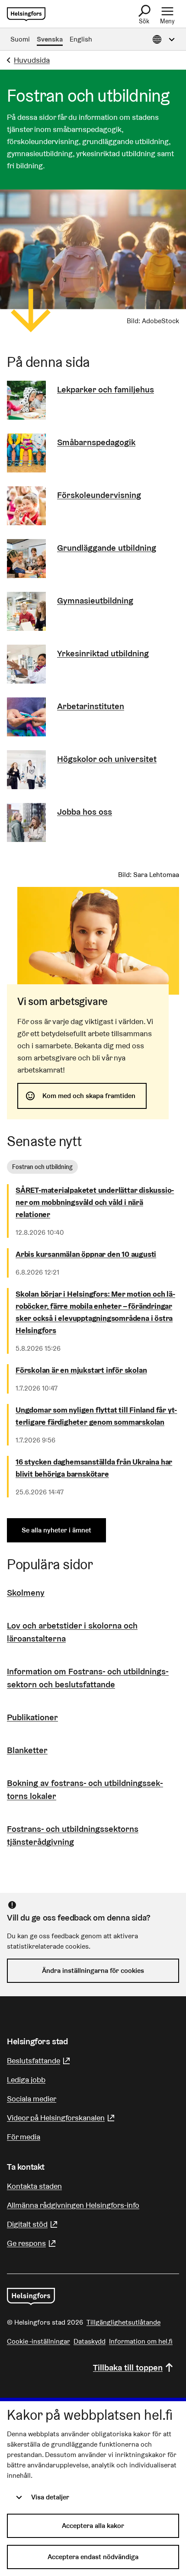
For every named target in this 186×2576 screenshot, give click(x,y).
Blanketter (27, 1750)
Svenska (50, 39)
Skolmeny (26, 1593)
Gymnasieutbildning (95, 601)
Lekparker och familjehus (106, 389)
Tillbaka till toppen (128, 2367)
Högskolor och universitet (107, 759)
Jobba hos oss (85, 812)
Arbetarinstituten (91, 706)
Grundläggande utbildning (107, 548)
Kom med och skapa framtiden (89, 1096)
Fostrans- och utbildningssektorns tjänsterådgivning (73, 1835)
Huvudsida (32, 60)
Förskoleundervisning (99, 495)
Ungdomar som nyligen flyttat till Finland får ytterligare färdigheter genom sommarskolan (96, 1416)
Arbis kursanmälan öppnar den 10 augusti (86, 1254)
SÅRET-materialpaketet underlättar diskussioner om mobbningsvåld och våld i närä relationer (95, 1202)
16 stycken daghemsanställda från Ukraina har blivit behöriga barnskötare (94, 1468)
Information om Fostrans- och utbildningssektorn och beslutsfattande (88, 1678)
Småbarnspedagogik (96, 442)
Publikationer (32, 1717)
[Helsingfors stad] (31, 2297)
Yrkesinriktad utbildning (103, 653)
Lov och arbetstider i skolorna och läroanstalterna (72, 1632)
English (81, 39)
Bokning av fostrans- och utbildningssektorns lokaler (85, 1789)
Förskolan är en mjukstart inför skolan (81, 1370)
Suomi (20, 39)
